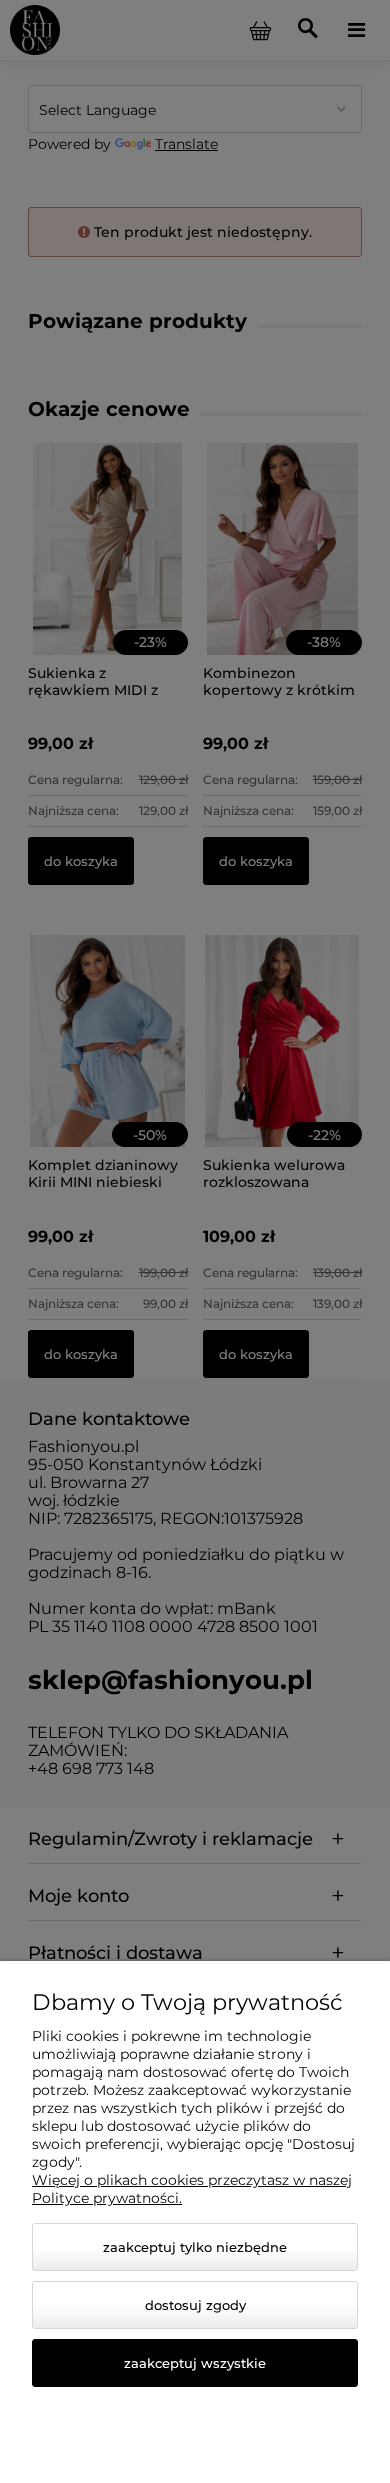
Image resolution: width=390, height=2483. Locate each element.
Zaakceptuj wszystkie (195, 2363)
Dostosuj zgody (195, 2305)
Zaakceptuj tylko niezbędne (195, 2247)
